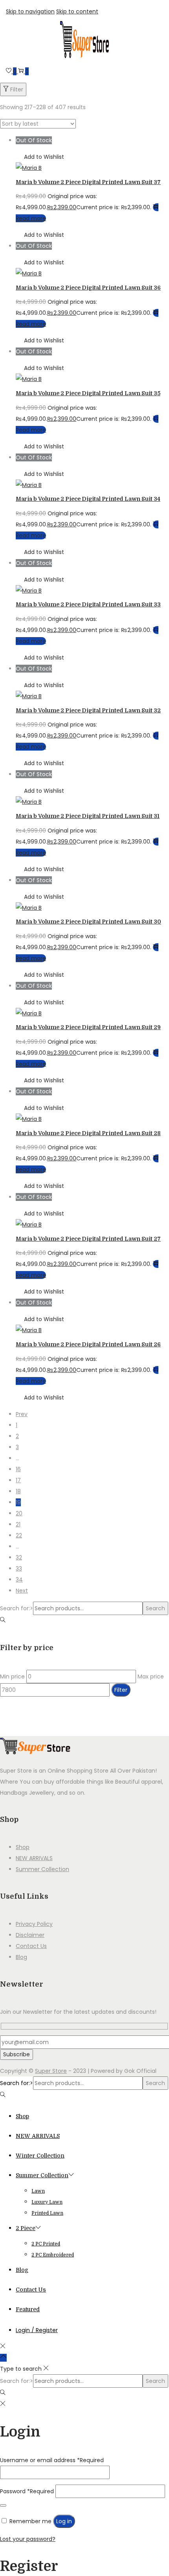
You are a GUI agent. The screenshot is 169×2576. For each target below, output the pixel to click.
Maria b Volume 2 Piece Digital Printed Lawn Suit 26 (88, 1344)
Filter (17, 89)
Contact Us (31, 1946)
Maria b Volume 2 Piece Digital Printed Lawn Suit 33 (88, 604)
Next (22, 1591)
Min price (12, 1676)
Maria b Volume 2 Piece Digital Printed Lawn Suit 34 (88, 499)
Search (155, 1608)
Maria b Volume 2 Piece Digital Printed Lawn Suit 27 (88, 1239)
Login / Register (37, 2330)
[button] (40, 157)
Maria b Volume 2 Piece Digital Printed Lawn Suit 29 (88, 1027)
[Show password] (3, 2505)
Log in (64, 2521)
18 (18, 1491)
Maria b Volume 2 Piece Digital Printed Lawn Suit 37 (88, 182)
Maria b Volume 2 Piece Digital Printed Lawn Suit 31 (88, 816)
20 (19, 1513)
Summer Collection (42, 1869)
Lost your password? (28, 2539)
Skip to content (77, 11)
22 (19, 1535)
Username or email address (52, 2460)
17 (18, 1480)
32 (19, 1557)
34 (19, 1580)
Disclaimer (30, 1935)
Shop (23, 1847)
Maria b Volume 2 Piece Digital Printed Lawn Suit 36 (88, 288)
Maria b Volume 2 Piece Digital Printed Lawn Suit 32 (88, 710)
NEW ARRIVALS (34, 1858)
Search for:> (17, 1608)
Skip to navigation (30, 11)
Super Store (51, 2071)
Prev (22, 1414)
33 (19, 1569)
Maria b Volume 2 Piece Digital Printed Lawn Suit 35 (88, 393)
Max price (151, 1676)
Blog (21, 1957)
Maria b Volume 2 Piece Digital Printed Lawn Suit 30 (88, 922)
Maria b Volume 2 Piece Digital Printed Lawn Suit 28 (88, 1133)
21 (18, 1524)
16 (18, 1469)
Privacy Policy (34, 1924)
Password (27, 2491)
